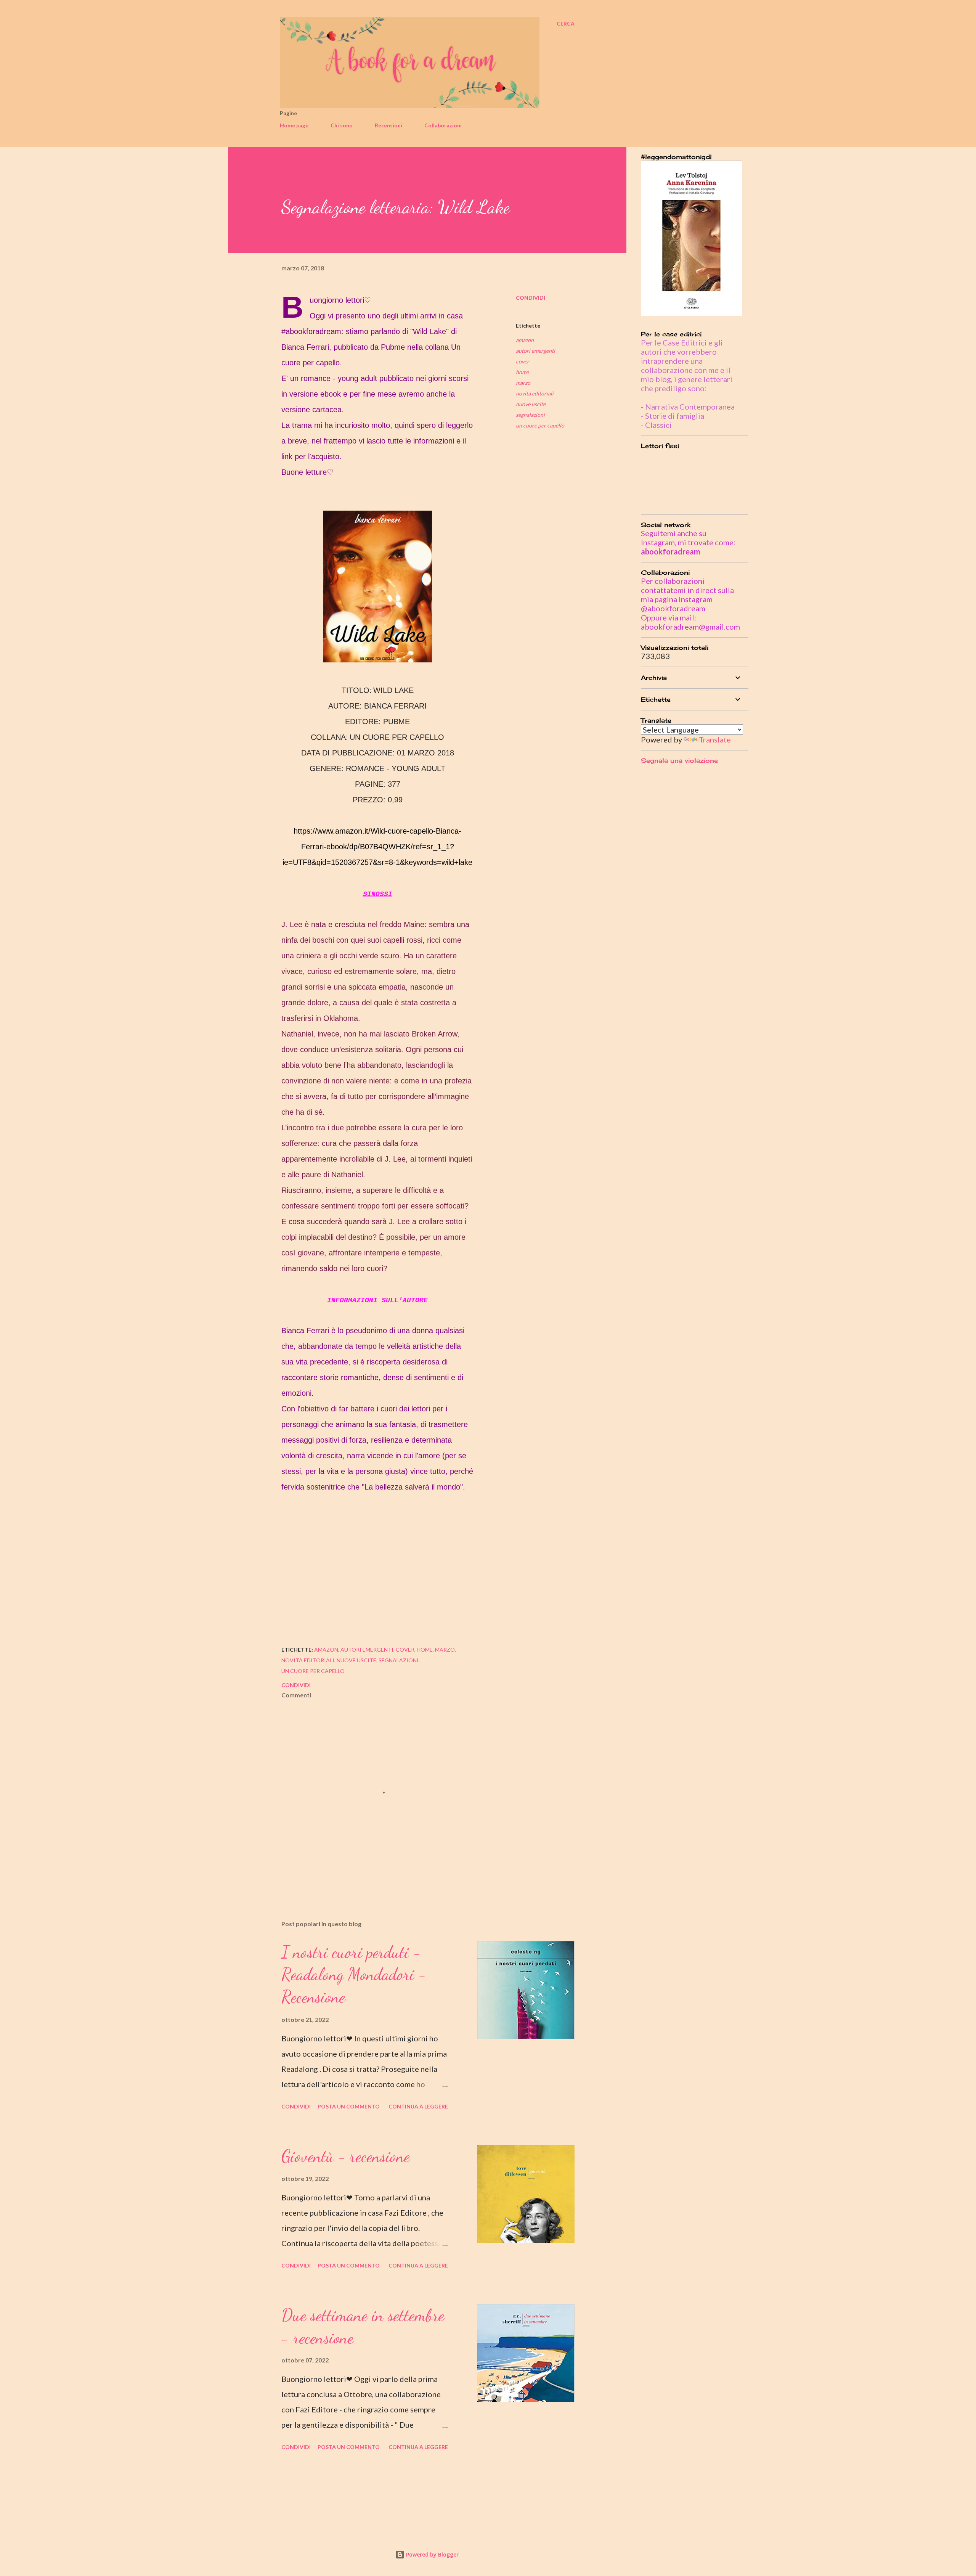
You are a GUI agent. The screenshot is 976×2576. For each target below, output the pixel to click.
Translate (715, 739)
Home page (294, 125)
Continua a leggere (418, 2106)
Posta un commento (349, 2106)
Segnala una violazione (679, 760)
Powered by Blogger (432, 2554)
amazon (525, 340)
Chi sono (342, 125)
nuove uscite (531, 404)
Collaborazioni (443, 125)
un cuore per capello (540, 425)
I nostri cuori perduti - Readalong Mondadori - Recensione (354, 1974)
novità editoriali (535, 393)
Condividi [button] (531, 298)
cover (523, 361)
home (522, 372)
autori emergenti (535, 351)
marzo (523, 383)
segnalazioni (530, 415)
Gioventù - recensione (346, 2156)
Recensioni (388, 125)
